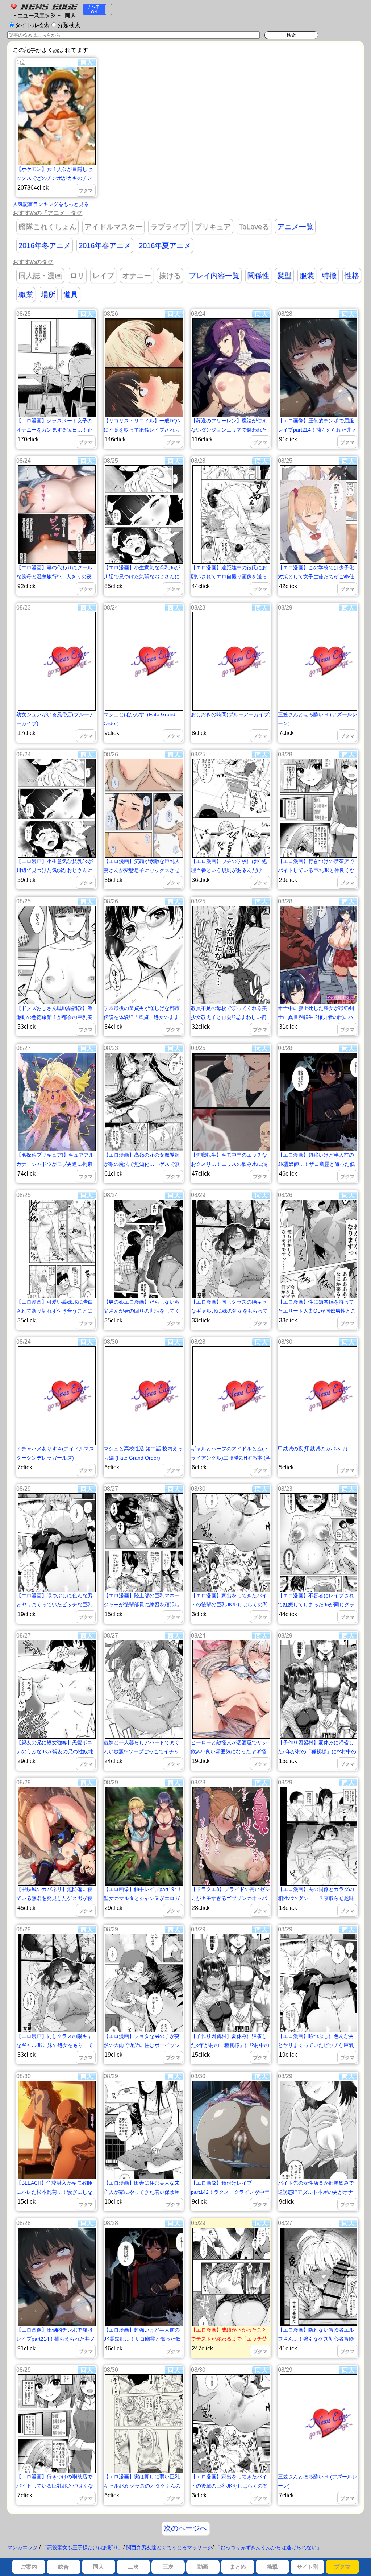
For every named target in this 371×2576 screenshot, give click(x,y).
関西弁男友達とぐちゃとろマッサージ (169, 2547)
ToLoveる (254, 227)
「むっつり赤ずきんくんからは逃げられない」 (268, 2547)
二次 (133, 2567)
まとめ (238, 2567)
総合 (63, 2567)
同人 (99, 2567)
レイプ (103, 276)
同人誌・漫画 (40, 276)
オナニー (137, 276)
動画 (203, 2567)
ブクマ (342, 2567)
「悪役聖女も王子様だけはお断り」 (83, 2547)
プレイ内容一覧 (214, 276)
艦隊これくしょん (47, 227)
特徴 (329, 276)
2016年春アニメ (105, 245)
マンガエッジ (22, 2547)
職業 (26, 294)
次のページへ (185, 2528)
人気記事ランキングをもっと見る (51, 204)
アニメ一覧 (295, 227)
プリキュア (213, 227)
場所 (48, 294)
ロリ (77, 276)
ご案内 (29, 2567)
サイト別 (308, 2567)
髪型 (284, 276)
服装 (307, 276)
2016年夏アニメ (165, 245)
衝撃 (272, 2567)
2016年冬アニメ (45, 245)
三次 (168, 2567)
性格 (352, 276)
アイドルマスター (113, 227)
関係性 (258, 276)
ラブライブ (168, 227)
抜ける (170, 276)
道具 (71, 294)
